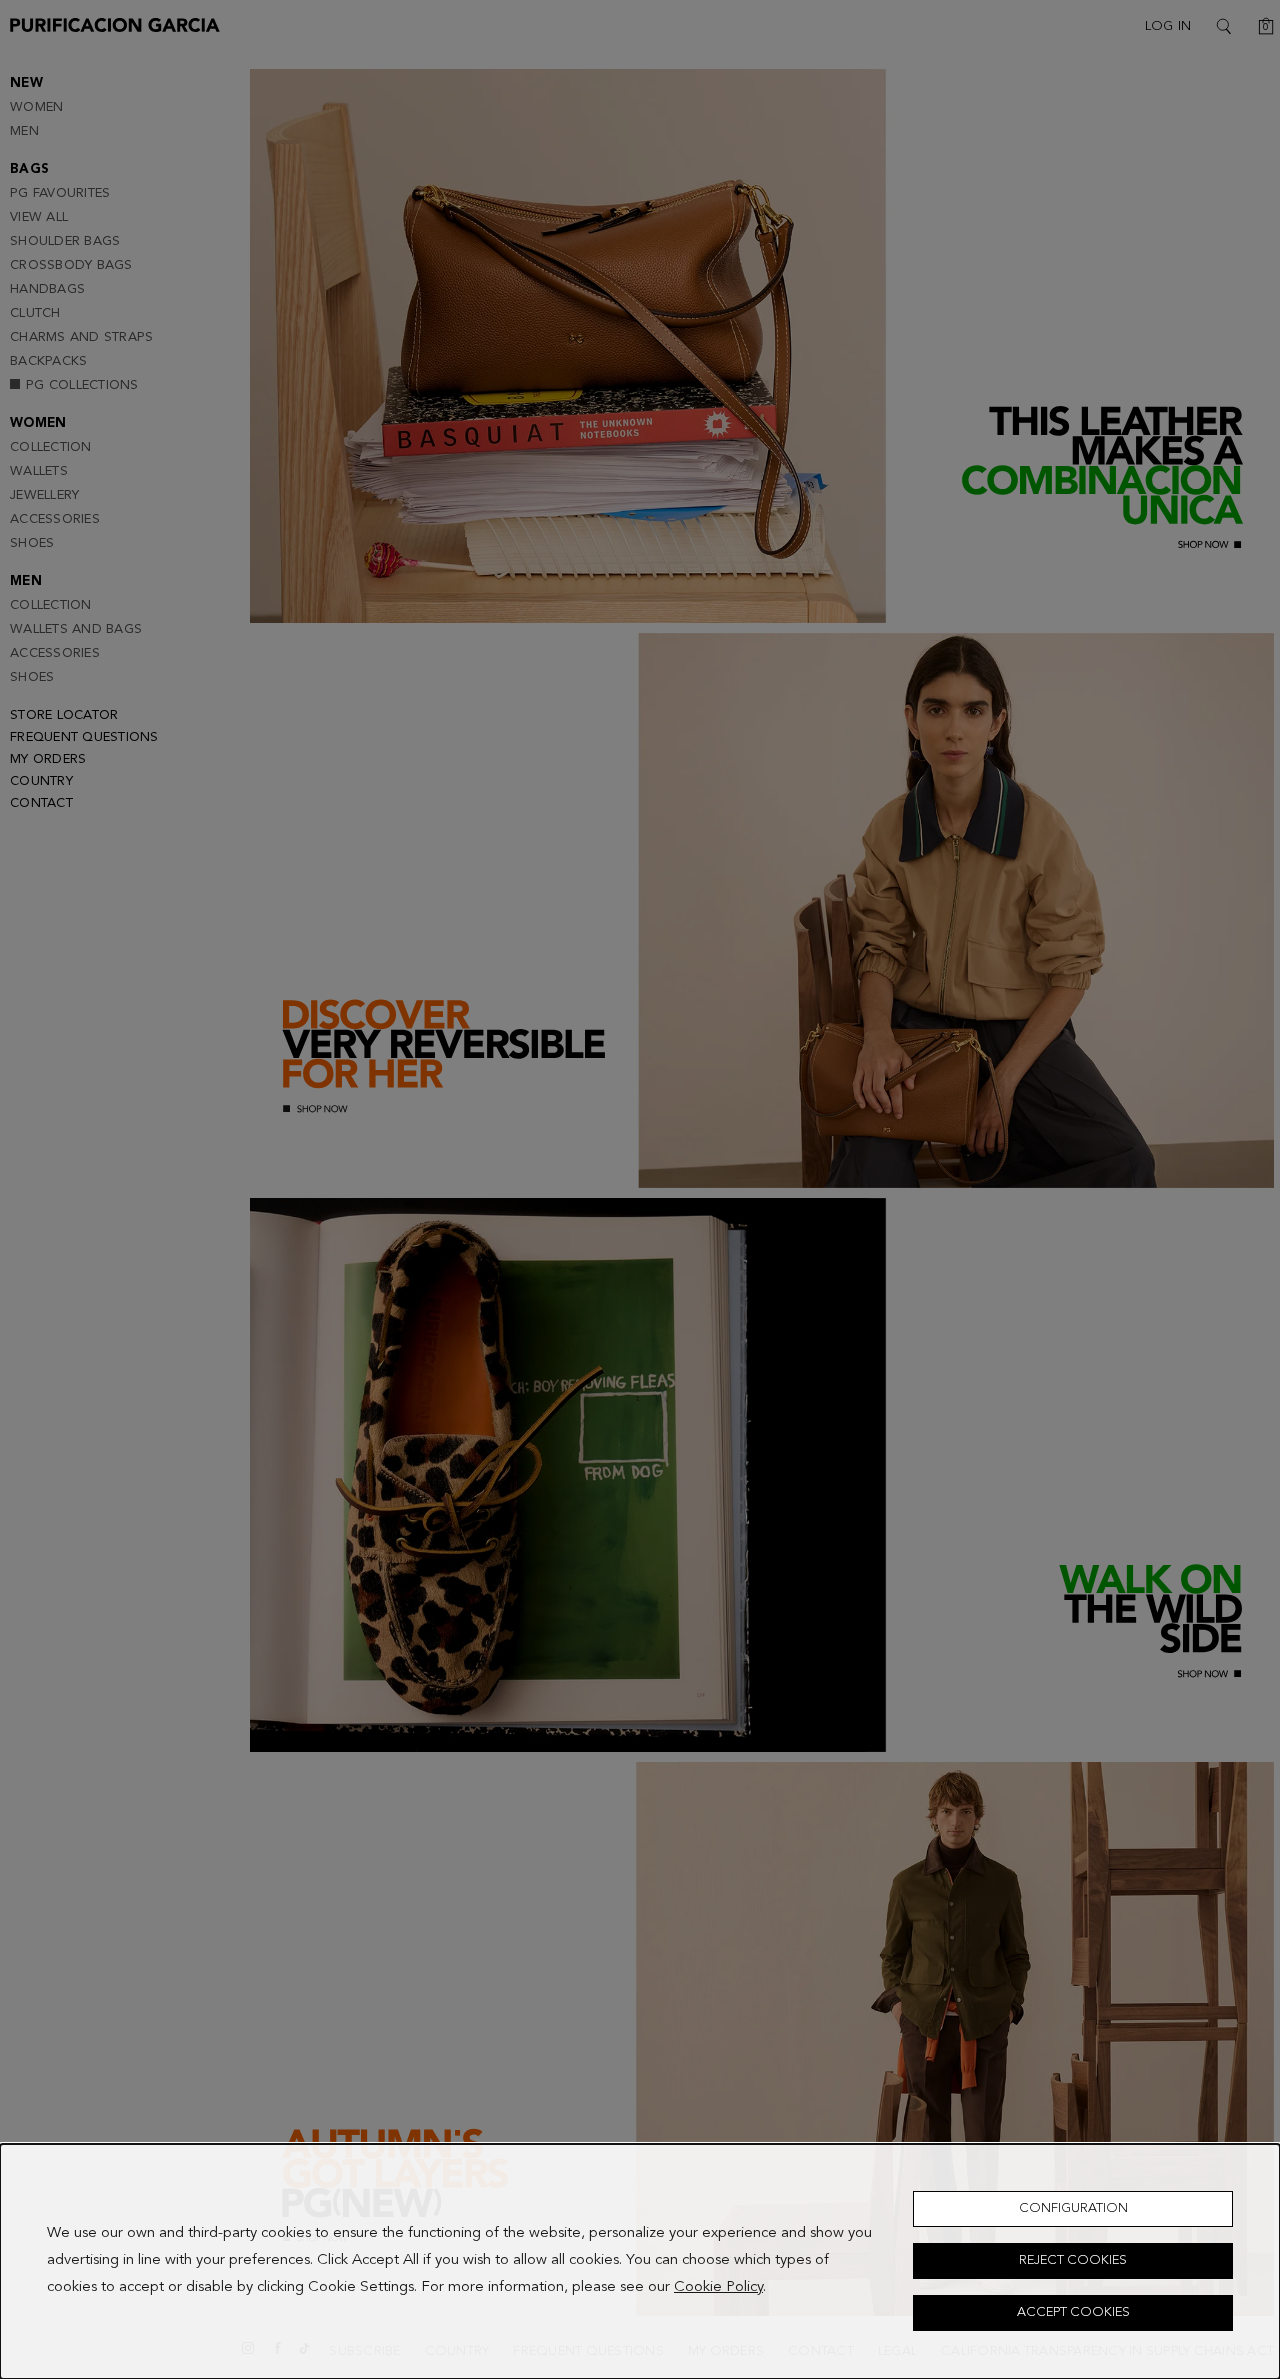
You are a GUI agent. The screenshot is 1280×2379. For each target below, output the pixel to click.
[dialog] (640, 2261)
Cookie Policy (718, 2288)
